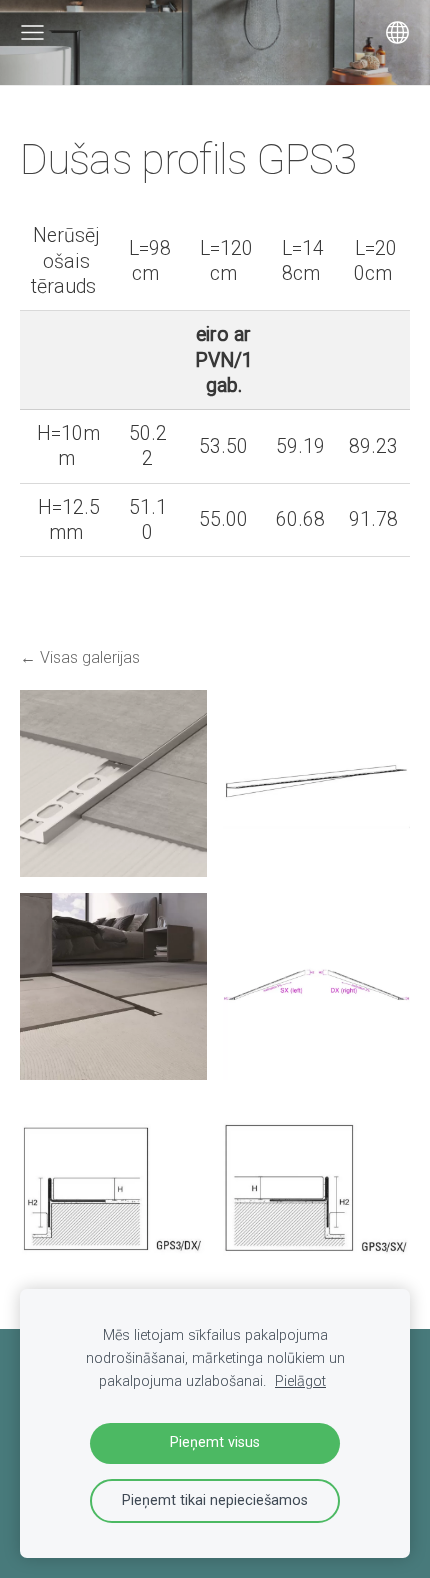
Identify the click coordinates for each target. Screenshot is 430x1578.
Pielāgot (300, 1381)
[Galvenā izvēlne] (32, 32)
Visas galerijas (90, 657)
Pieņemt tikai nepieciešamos (215, 1500)
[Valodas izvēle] (397, 32)
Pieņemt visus (215, 1442)
